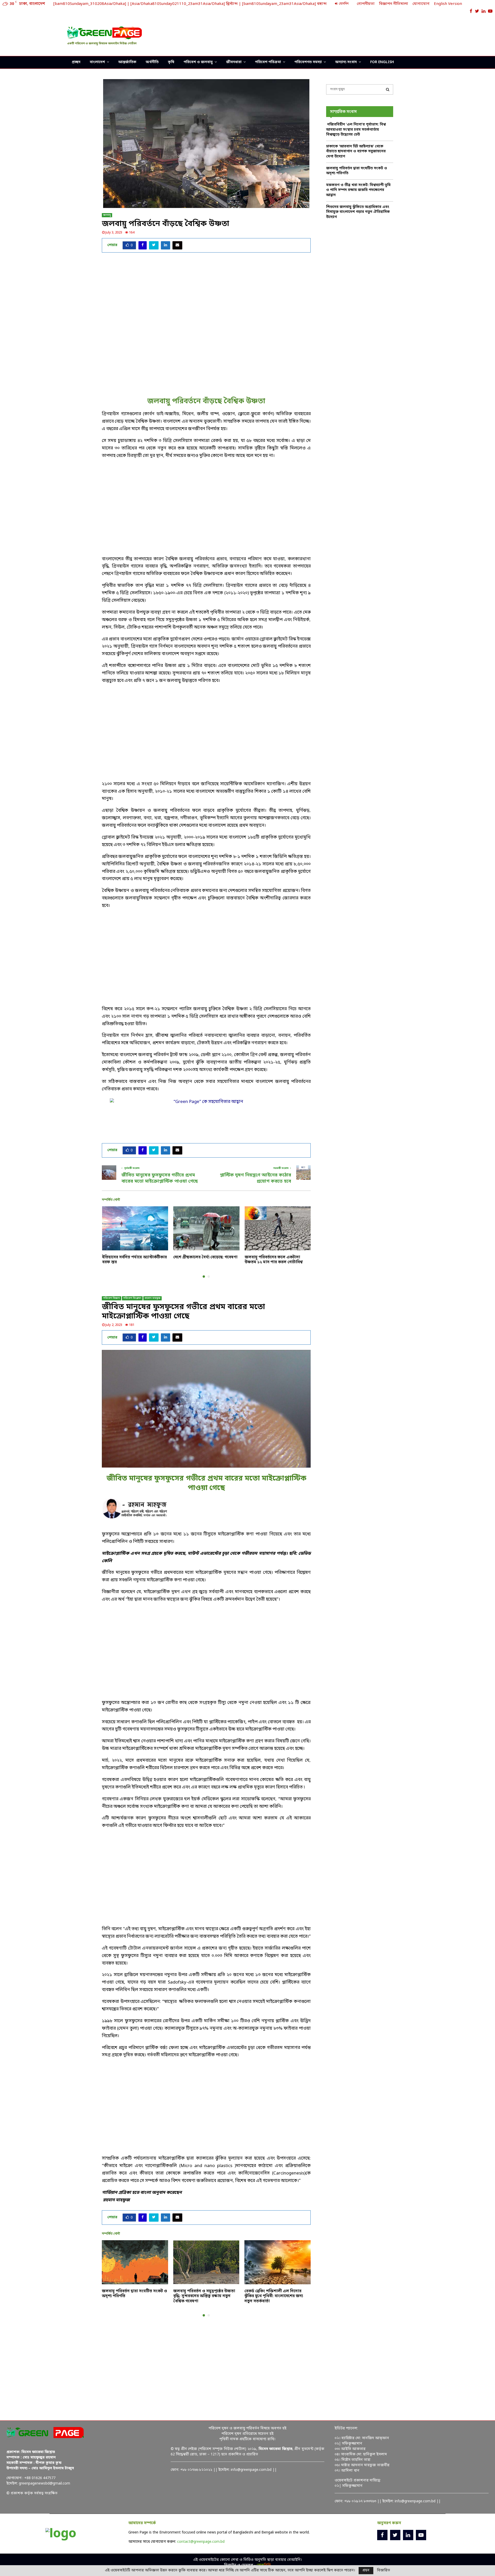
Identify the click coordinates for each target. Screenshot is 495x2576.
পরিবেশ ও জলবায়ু (198, 62)
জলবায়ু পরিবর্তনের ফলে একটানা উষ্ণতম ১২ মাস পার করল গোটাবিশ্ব (274, 1260)
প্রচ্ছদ (76, 62)
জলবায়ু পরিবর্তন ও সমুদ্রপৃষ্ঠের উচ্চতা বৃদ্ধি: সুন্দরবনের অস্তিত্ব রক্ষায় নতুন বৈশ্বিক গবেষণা (204, 2296)
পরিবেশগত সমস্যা (308, 62)
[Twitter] (395, 2535)
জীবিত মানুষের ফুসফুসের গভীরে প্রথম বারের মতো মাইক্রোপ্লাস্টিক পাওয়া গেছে (160, 1178)
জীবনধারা (234, 62)
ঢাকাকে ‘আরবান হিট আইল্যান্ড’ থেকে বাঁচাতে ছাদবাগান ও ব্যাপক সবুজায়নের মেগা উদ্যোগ (356, 152)
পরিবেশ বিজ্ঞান (112, 1298)
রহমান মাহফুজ (152, 1298)
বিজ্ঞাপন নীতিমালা (394, 4)
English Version (448, 4)
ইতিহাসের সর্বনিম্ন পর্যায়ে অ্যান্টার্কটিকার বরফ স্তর (134, 1260)
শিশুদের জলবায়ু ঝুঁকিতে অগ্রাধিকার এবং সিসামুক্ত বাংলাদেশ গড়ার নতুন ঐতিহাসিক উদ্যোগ (358, 212)
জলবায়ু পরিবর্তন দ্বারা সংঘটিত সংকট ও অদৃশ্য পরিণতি (134, 2294)
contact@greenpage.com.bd (201, 2542)
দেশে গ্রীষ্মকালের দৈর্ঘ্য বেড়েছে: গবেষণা (205, 1257)
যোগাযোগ (421, 4)
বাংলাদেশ (97, 62)
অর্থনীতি (152, 62)
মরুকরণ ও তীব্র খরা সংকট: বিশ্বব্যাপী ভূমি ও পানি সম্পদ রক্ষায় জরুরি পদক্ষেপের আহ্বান (358, 190)
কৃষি (171, 62)
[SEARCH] (388, 89)
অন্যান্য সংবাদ (346, 62)
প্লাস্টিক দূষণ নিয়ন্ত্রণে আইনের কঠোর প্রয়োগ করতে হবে (255, 1178)
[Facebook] (382, 2535)
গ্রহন (366, 2570)
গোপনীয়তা (366, 4)
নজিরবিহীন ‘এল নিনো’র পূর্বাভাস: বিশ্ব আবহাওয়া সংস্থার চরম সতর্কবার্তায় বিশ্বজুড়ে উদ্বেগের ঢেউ (356, 130)
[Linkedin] (408, 2535)
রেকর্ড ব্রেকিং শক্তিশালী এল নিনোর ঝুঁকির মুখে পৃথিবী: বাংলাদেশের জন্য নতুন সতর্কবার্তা (274, 2296)
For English (382, 62)
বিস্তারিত (383, 2571)
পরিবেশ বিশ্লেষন (132, 1298)
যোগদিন (343, 4)
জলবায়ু (107, 215)
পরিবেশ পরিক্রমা (268, 62)
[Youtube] (421, 2535)
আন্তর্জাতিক (127, 62)
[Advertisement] (334, 35)
